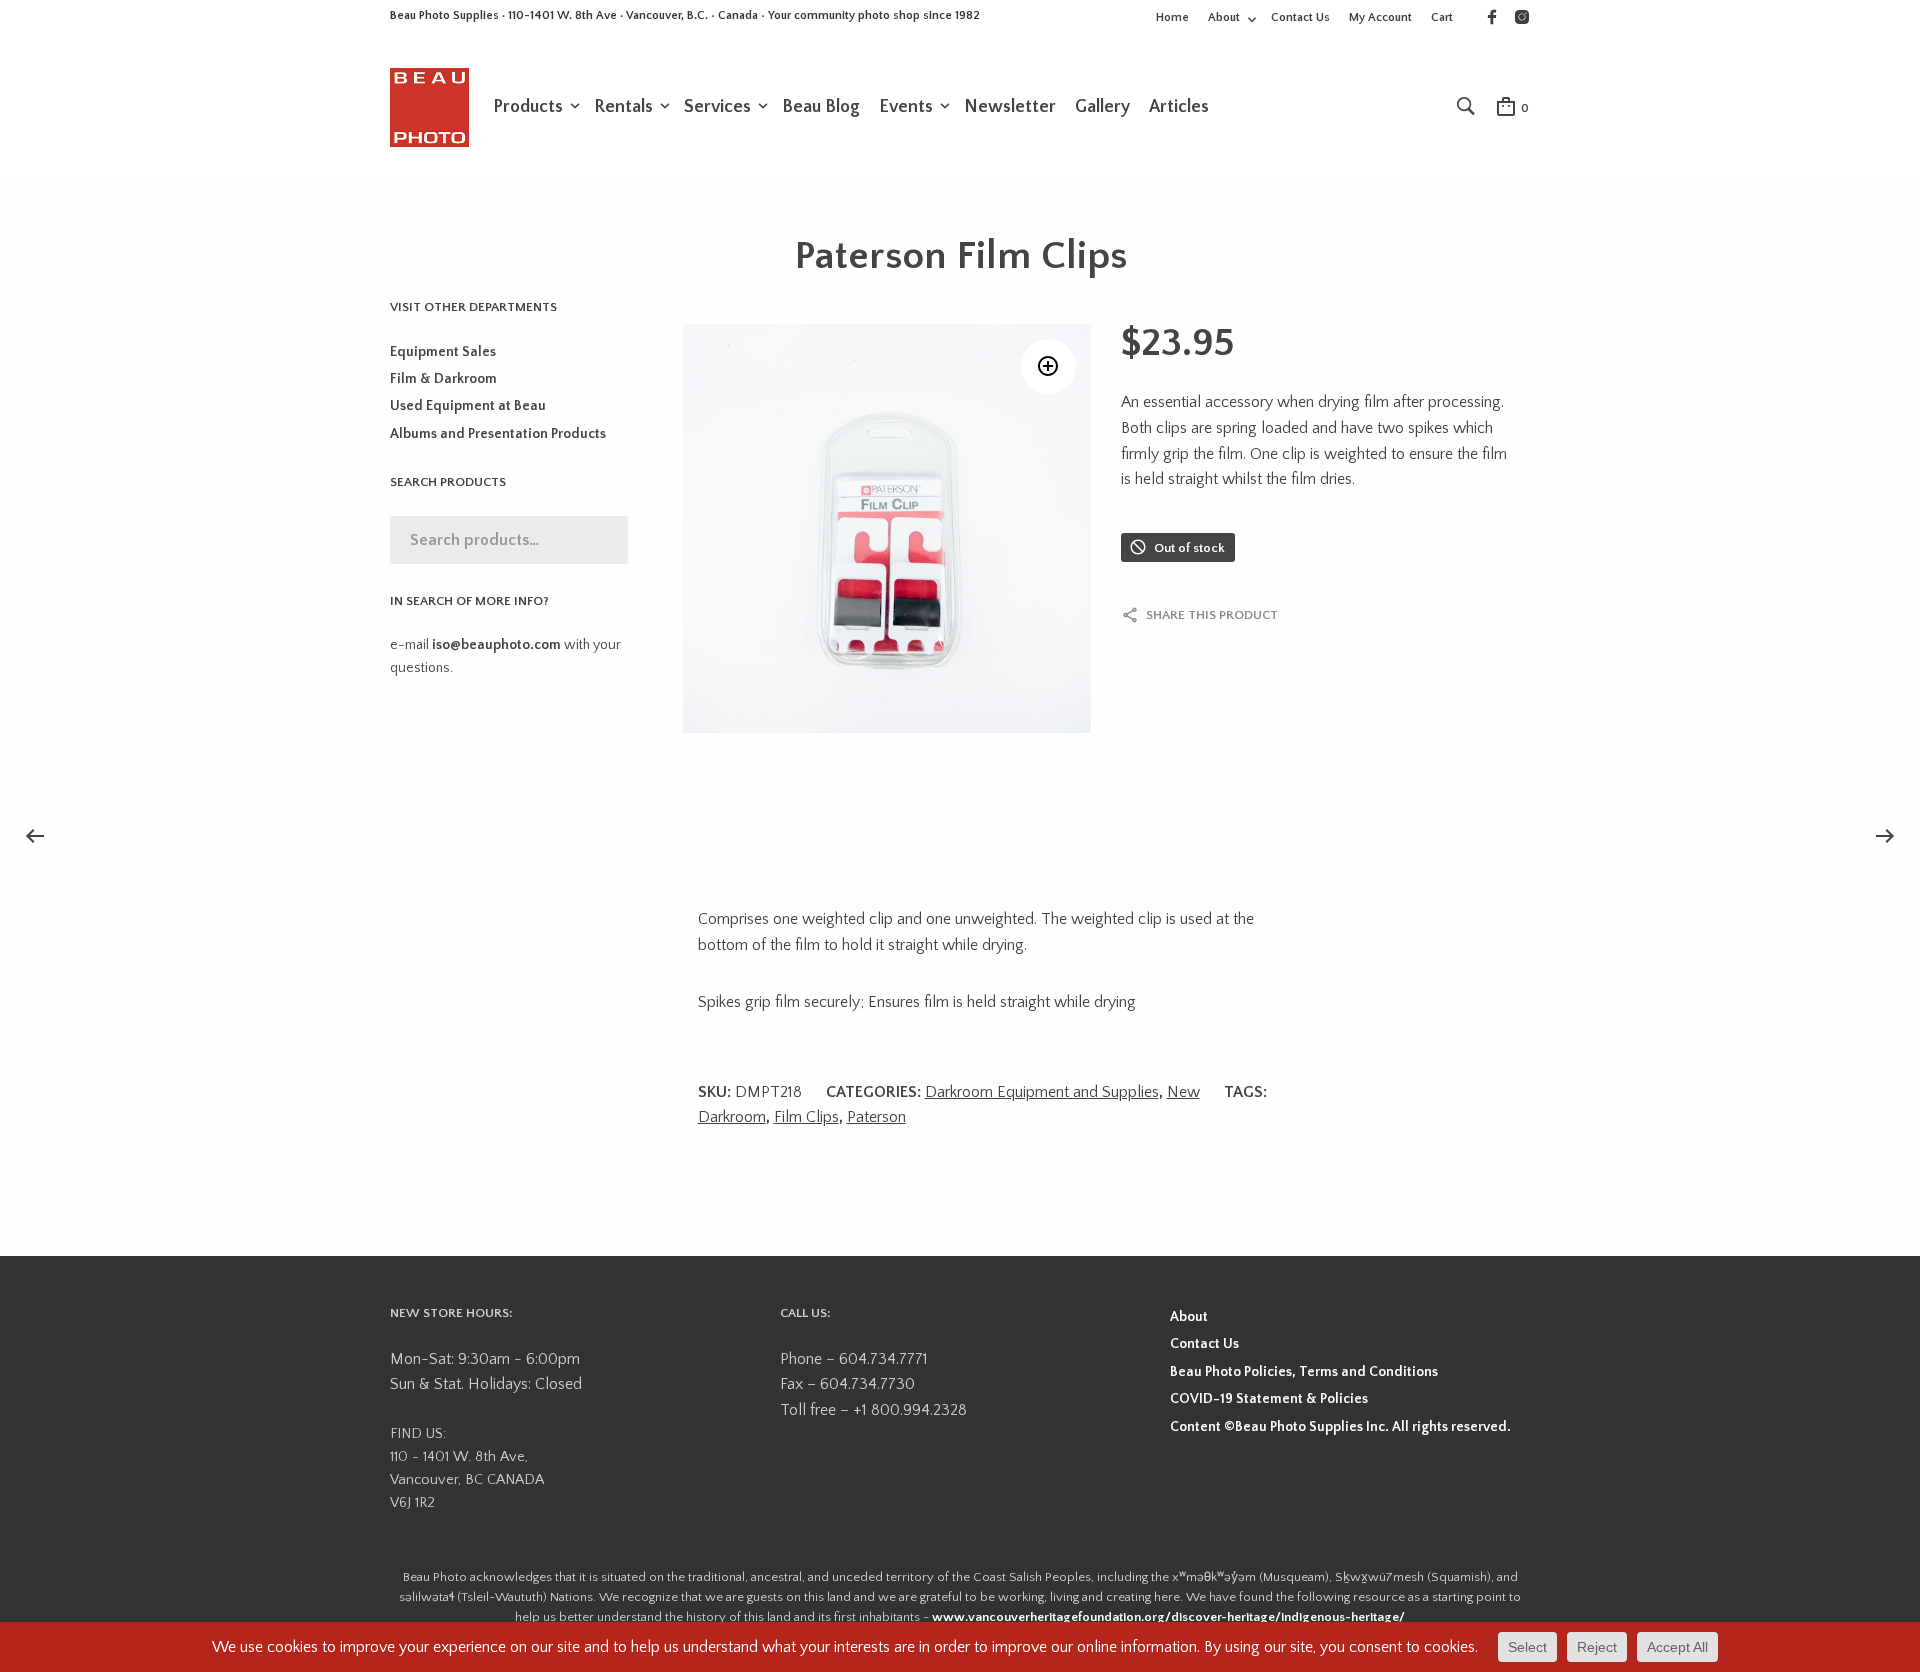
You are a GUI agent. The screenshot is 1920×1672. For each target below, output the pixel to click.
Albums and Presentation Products (498, 434)
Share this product (1212, 615)
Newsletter (1010, 107)
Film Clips (806, 1117)
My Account (1380, 17)
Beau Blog (821, 107)
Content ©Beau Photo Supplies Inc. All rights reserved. (1340, 1427)
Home (1172, 17)
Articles (1179, 107)
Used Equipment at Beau (468, 406)
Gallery (1102, 107)
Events (906, 107)
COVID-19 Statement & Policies (1269, 1399)
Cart (1442, 17)
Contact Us (1300, 17)
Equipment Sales (443, 352)
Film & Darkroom (443, 379)
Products (528, 107)
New (1183, 1092)
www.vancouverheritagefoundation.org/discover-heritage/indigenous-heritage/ (1168, 1617)
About (1224, 17)
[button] (1048, 366)
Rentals (623, 107)
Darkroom (732, 1117)
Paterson (876, 1117)
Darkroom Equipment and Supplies (1042, 1092)
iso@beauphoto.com (496, 645)
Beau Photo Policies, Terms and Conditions (1304, 1372)
